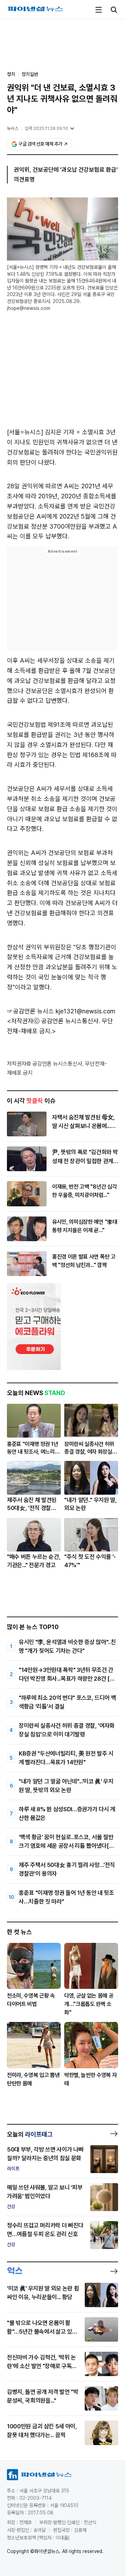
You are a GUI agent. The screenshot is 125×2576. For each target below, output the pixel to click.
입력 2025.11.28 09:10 (46, 128)
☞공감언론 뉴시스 (30, 1011)
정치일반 (30, 74)
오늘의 (30, 2134)
